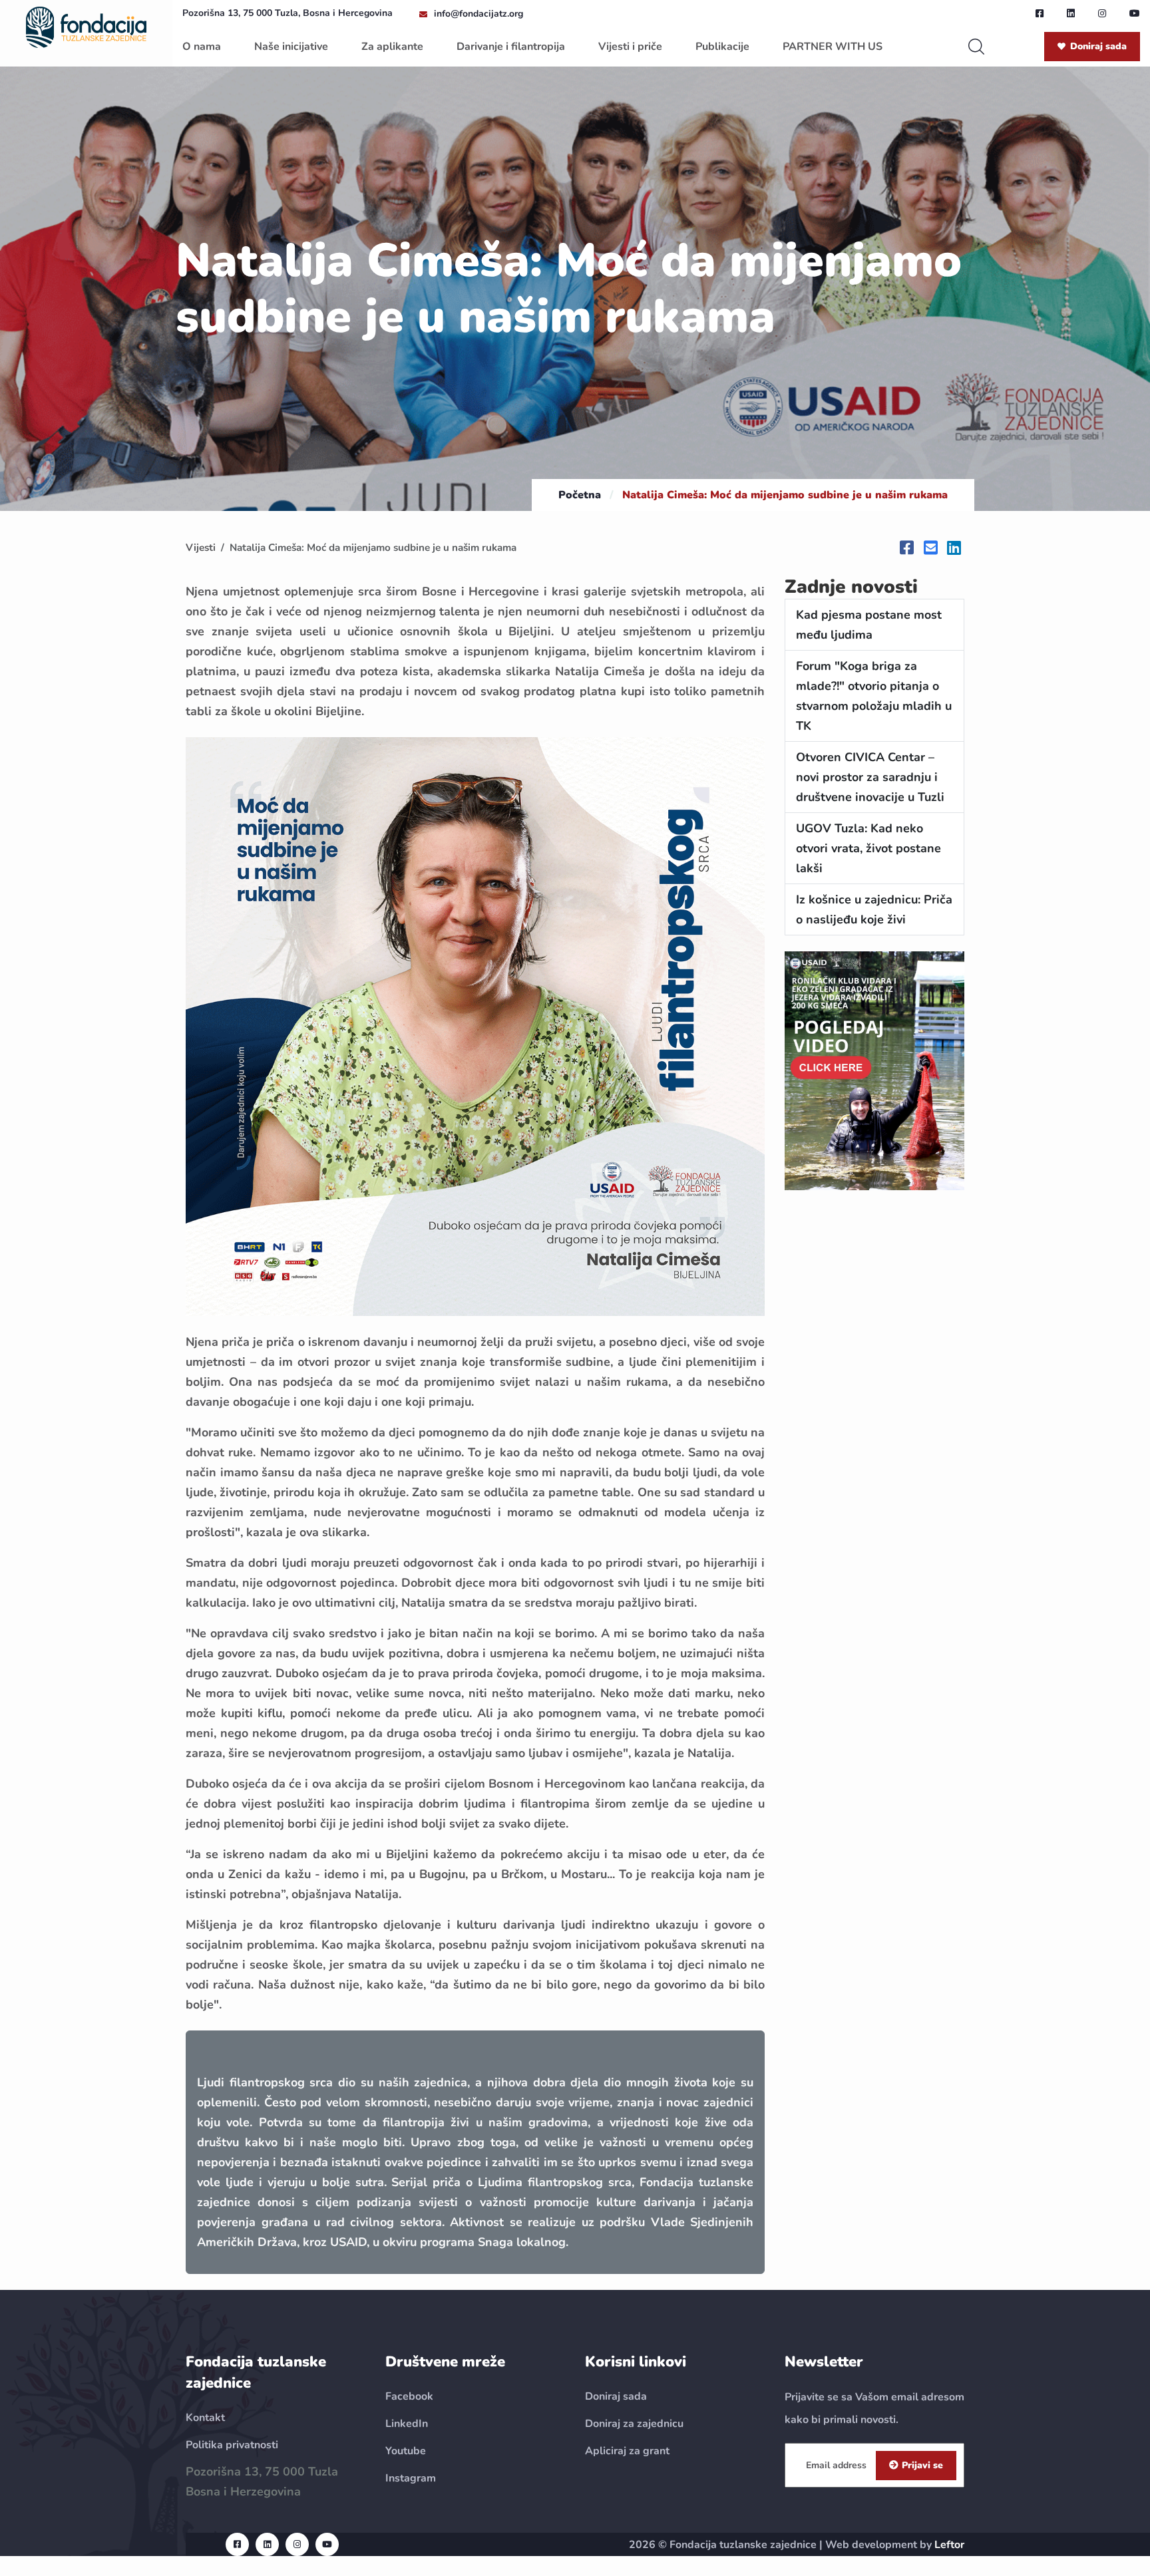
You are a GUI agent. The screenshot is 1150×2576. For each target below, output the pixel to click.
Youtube (406, 2451)
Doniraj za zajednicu (634, 2424)
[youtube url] (1135, 13)
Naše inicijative (291, 47)
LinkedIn (407, 2424)
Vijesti (201, 548)
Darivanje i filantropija (511, 47)
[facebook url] (1040, 13)
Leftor (949, 2545)
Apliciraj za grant (627, 2451)
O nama (202, 47)
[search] (976, 47)
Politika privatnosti (232, 2445)
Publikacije (722, 47)
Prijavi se (922, 2465)
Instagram (411, 2478)
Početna (580, 495)
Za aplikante (392, 47)
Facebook (409, 2396)
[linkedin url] (1071, 13)
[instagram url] (1102, 13)
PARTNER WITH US (833, 47)
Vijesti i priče (630, 47)
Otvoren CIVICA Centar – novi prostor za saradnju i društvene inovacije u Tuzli (872, 777)
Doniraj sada (1098, 46)
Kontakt (205, 2418)
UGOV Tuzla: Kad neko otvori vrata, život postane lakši (868, 848)
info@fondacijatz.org (479, 14)
